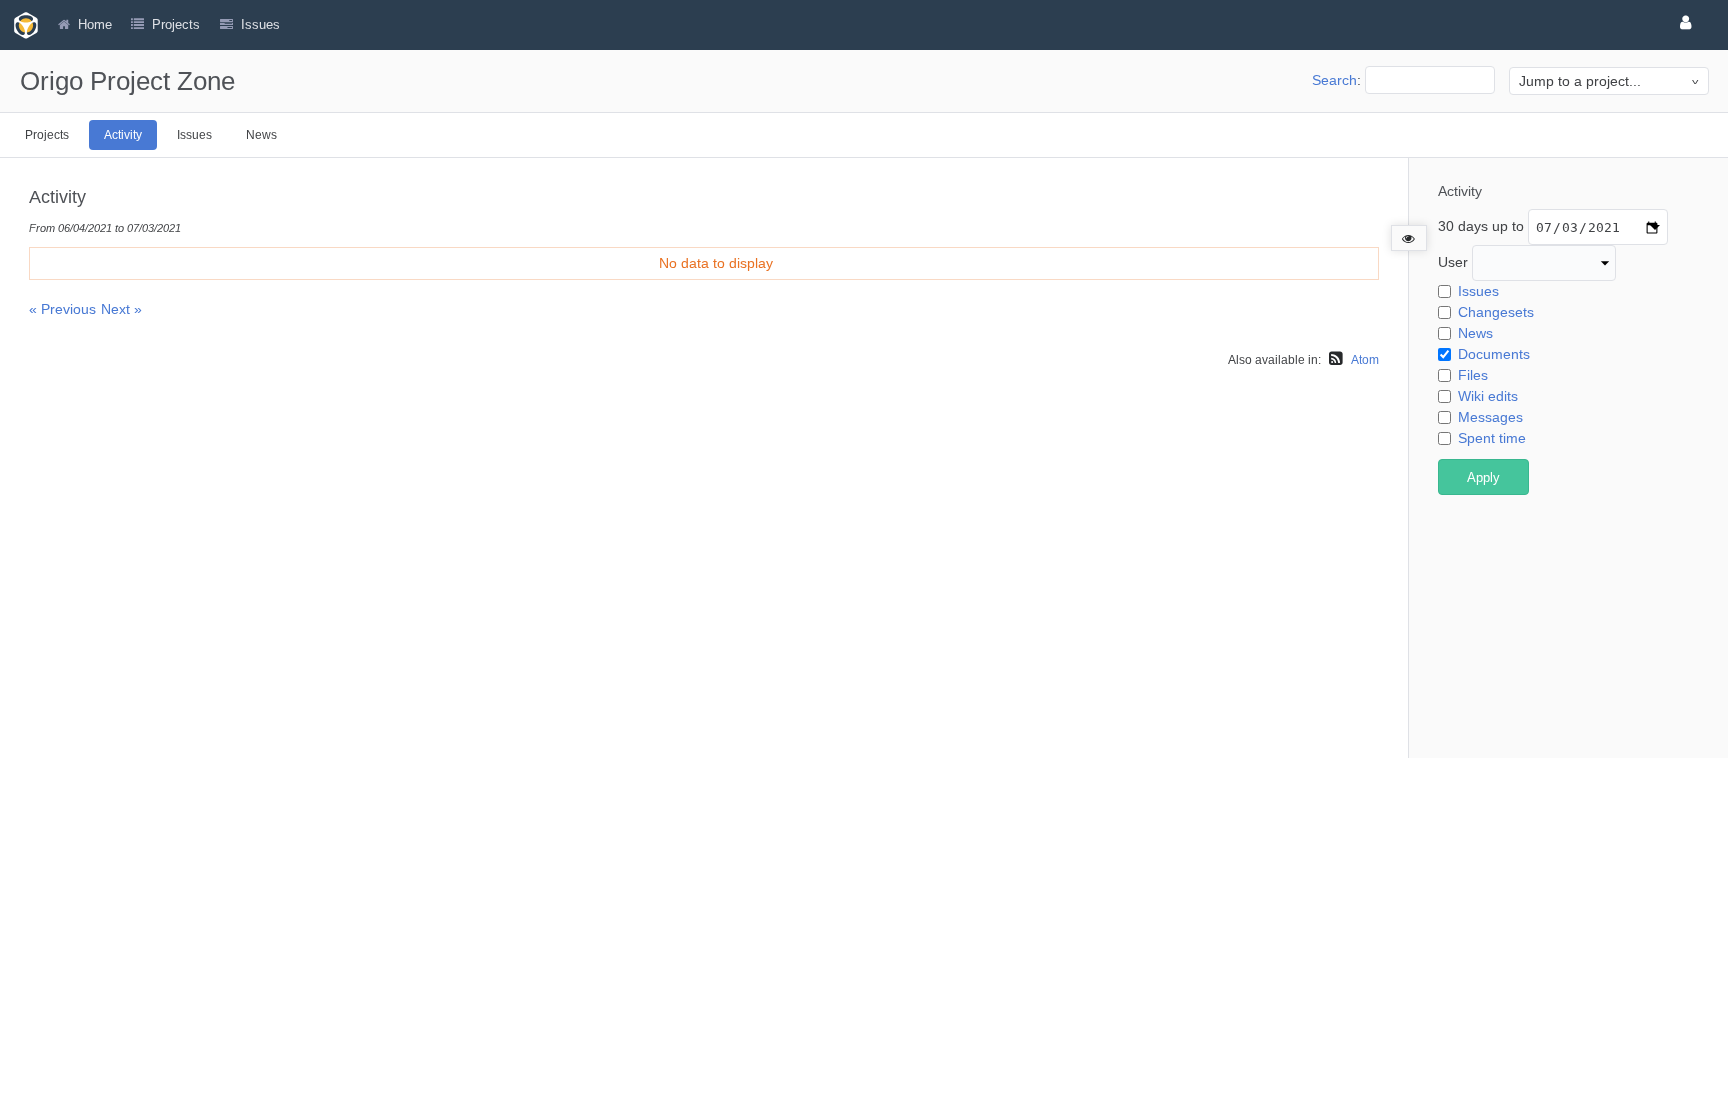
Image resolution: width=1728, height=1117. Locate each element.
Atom (1365, 360)
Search (1334, 80)
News (261, 135)
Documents (1494, 354)
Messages (1490, 417)
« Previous (62, 309)
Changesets (1496, 312)
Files (1473, 375)
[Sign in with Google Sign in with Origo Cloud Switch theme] (1689, 22)
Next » (121, 309)
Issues (194, 135)
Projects (176, 24)
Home (95, 24)
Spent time (1492, 438)
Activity (123, 135)
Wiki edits (1488, 396)
